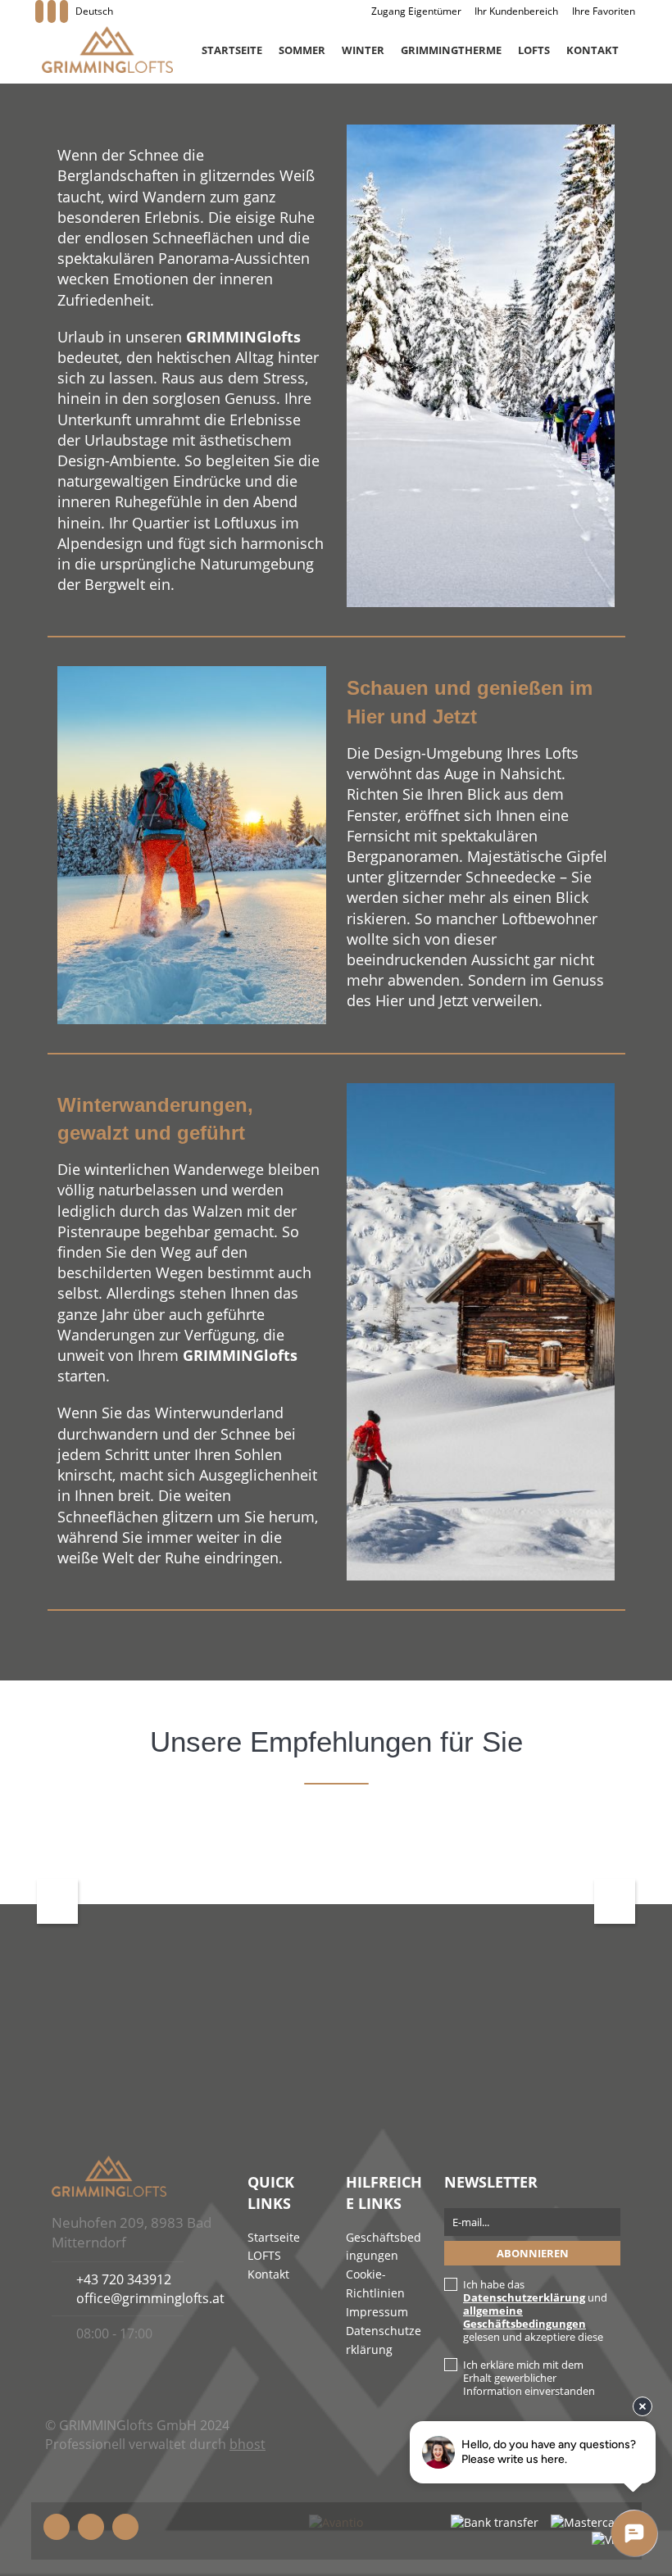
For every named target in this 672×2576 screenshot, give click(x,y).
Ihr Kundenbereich (516, 11)
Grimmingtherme (451, 50)
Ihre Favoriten (604, 11)
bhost (247, 2444)
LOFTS (534, 50)
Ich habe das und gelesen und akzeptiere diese (535, 2311)
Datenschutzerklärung (524, 2297)
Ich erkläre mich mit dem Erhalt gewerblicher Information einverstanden (529, 2378)
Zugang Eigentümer (416, 11)
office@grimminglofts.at (150, 2298)
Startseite (232, 50)
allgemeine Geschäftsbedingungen (524, 2317)
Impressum (377, 2312)
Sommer (302, 50)
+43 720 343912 (124, 2279)
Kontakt (593, 50)
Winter (363, 50)
